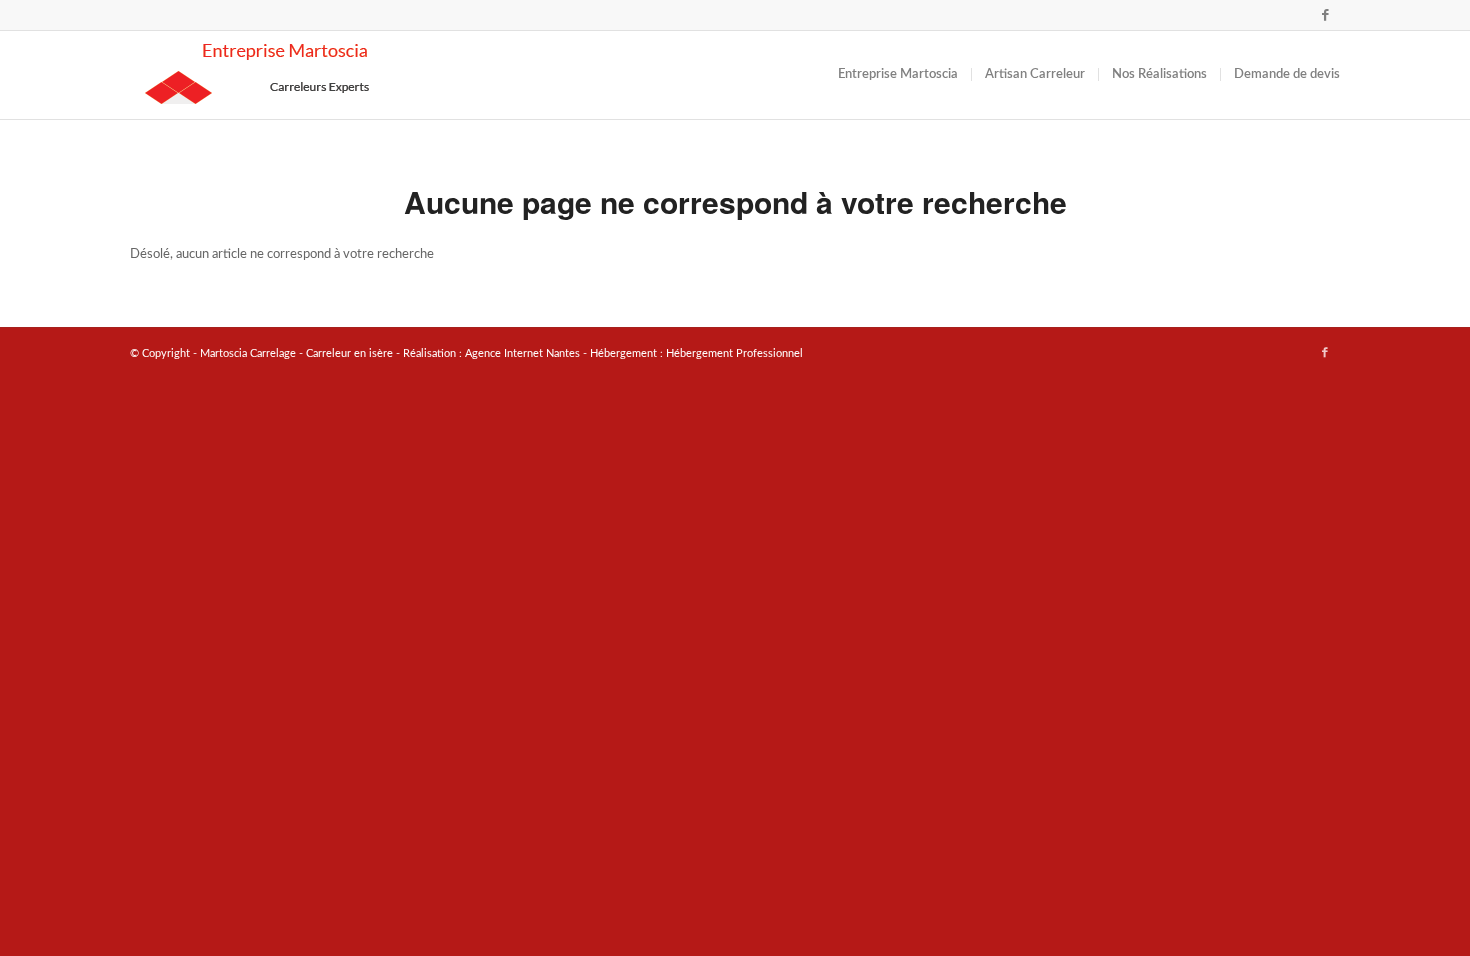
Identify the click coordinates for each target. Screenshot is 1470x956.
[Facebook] (1325, 15)
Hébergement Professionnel (734, 353)
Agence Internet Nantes (522, 353)
